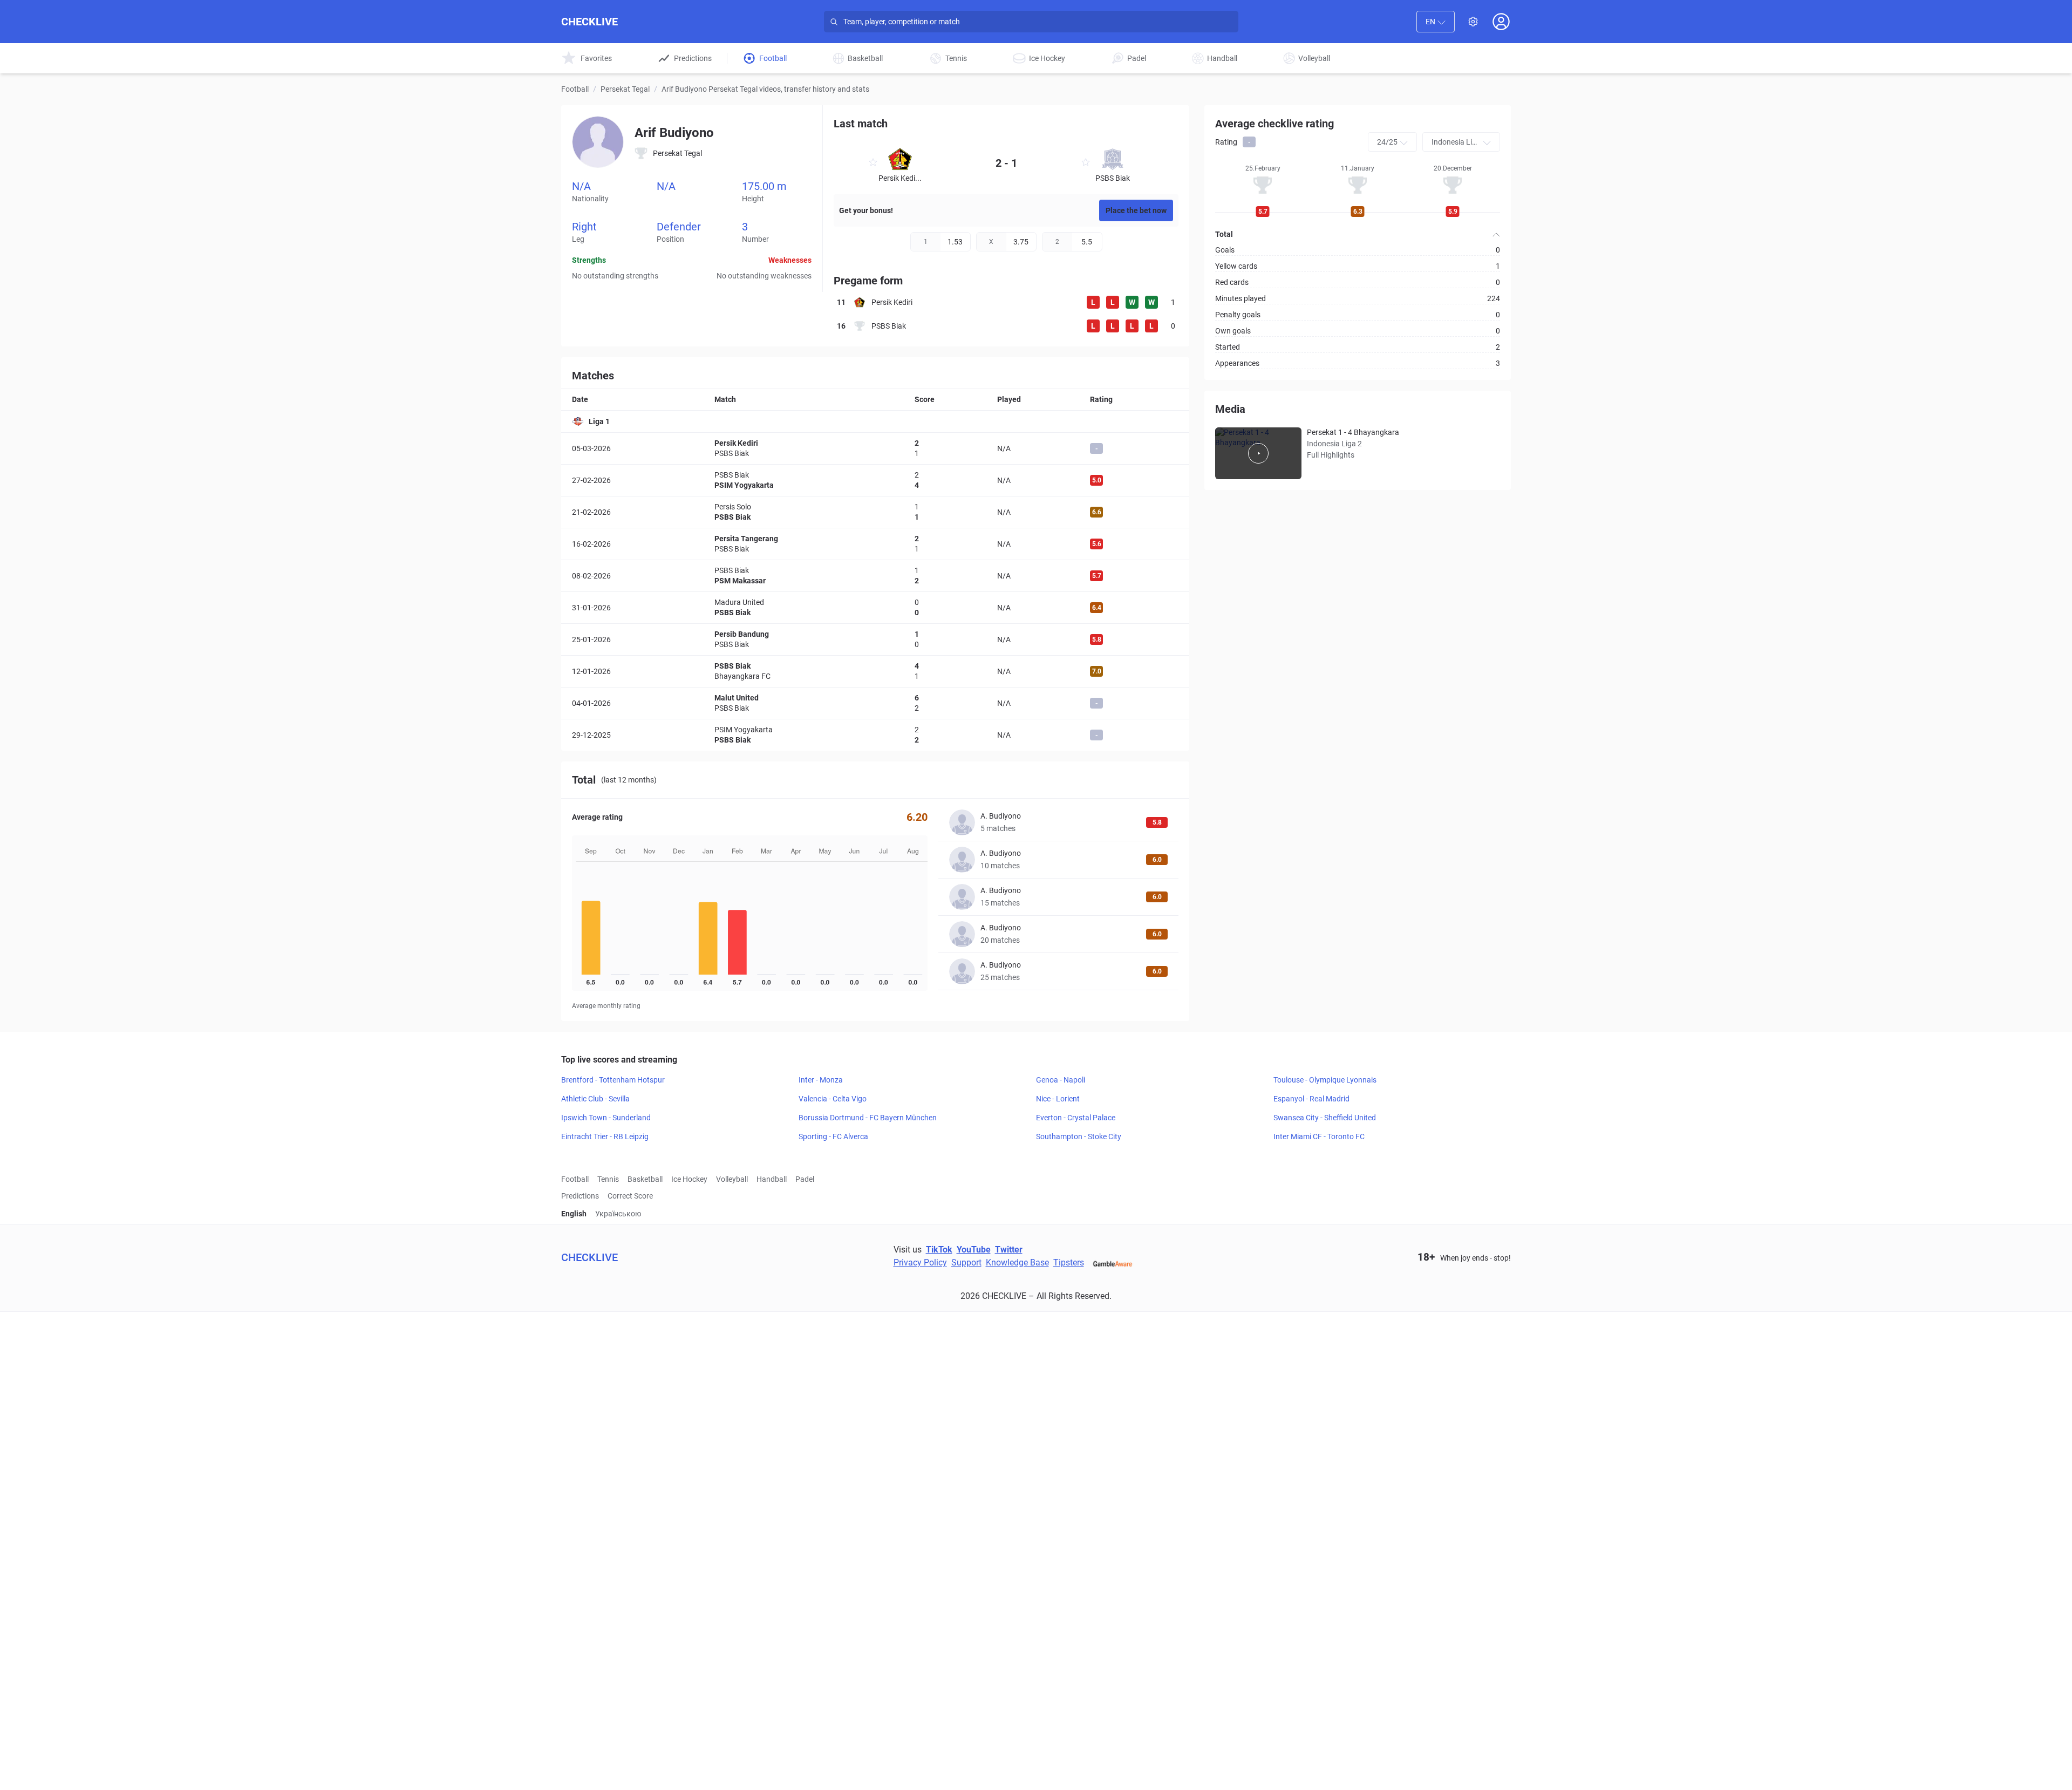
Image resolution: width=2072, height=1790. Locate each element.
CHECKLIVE (589, 22)
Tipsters (1069, 1262)
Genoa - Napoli (1061, 1080)
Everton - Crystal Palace (1076, 1118)
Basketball (645, 1179)
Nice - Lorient (1058, 1099)
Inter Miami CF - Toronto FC (1319, 1136)
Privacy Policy (920, 1262)
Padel (805, 1179)
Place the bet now (1136, 210)
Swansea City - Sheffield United (1325, 1118)
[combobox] (1436, 22)
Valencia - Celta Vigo (833, 1099)
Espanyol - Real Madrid (1311, 1099)
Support (966, 1262)
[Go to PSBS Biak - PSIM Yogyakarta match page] (875, 480)
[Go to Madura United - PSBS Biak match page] (875, 608)
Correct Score (630, 1196)
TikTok (939, 1250)
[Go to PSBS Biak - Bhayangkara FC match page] (875, 671)
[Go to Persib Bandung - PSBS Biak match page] (875, 639)
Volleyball (732, 1179)
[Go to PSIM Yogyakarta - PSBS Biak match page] (875, 735)
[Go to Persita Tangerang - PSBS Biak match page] (875, 544)
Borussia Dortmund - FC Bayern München (868, 1118)
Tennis (608, 1179)
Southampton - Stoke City (1079, 1136)
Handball (772, 1179)
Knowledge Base (1017, 1262)
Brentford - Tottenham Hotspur (613, 1080)
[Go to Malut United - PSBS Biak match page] (875, 703)
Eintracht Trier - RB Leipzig (605, 1136)
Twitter (1009, 1250)
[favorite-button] (873, 164)
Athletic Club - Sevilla (595, 1099)
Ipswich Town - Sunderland (606, 1118)
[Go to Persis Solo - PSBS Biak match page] (875, 512)
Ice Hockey (689, 1179)
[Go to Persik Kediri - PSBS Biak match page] (875, 448)
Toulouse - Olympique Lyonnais (1325, 1080)
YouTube (974, 1250)
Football (575, 89)
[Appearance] (1473, 22)
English (574, 1214)
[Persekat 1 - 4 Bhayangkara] (1258, 453)
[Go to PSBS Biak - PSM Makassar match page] (875, 576)
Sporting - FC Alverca (833, 1136)
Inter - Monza (821, 1080)
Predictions (580, 1196)
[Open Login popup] (1501, 22)
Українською (618, 1214)
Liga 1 (599, 421)
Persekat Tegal (625, 89)
